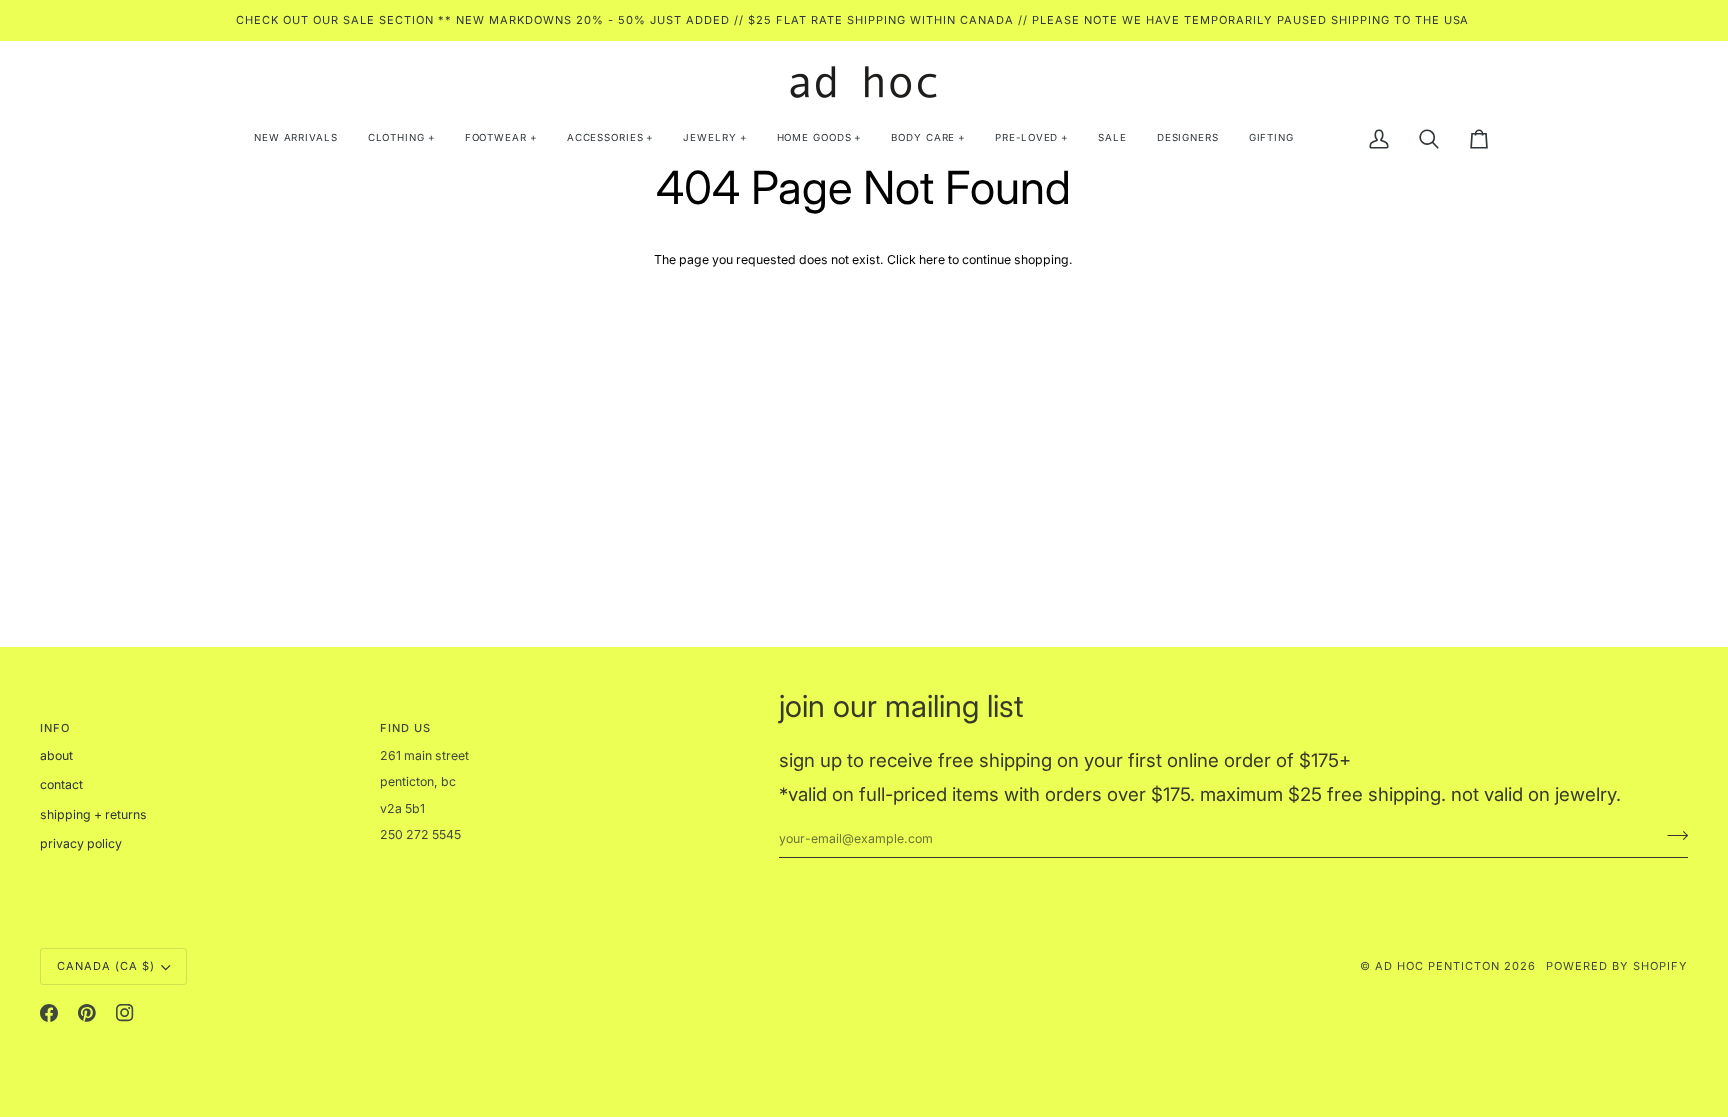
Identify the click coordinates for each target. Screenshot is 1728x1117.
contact (61, 784)
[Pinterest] (87, 1013)
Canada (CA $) (106, 966)
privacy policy (81, 843)
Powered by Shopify (1617, 966)
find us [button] (405, 728)
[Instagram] (125, 1013)
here (932, 259)
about (56, 755)
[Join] (1671, 836)
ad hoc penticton (1437, 966)
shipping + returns (93, 814)
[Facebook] (49, 1013)
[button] (401, 139)
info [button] (55, 728)
